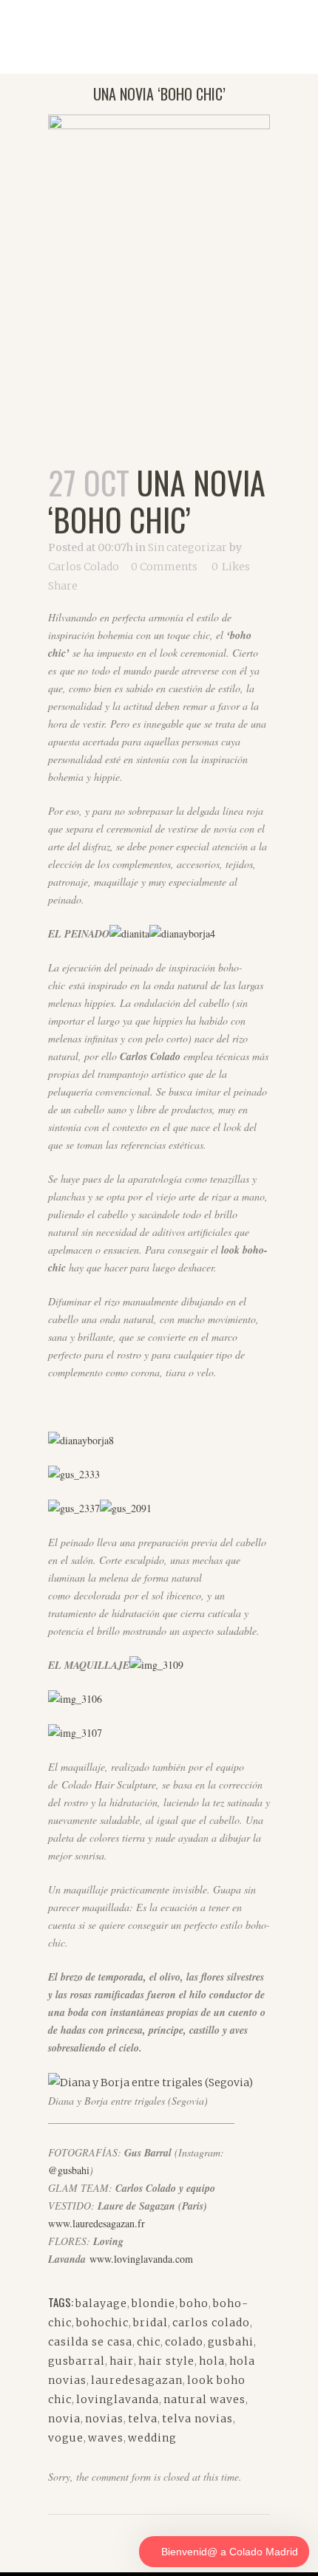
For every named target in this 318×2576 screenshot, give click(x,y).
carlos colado (211, 2323)
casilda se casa (90, 2342)
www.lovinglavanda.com (141, 2259)
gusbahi (231, 2342)
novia (64, 2419)
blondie (153, 2303)
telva (143, 2419)
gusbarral (77, 2361)
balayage (101, 2303)
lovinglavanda (118, 2399)
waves (106, 2438)
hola (212, 2361)
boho (194, 2303)
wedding (152, 2438)
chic (149, 2342)
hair (122, 2361)
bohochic (102, 2323)
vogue (66, 2438)
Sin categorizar (187, 547)
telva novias (197, 2419)
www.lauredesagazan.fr (97, 2223)
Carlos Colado (84, 567)
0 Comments (164, 567)
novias (104, 2419)
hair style (166, 2361)
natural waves (204, 2399)
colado (184, 2342)
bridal (150, 2323)
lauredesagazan (137, 2380)
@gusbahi (69, 2170)
